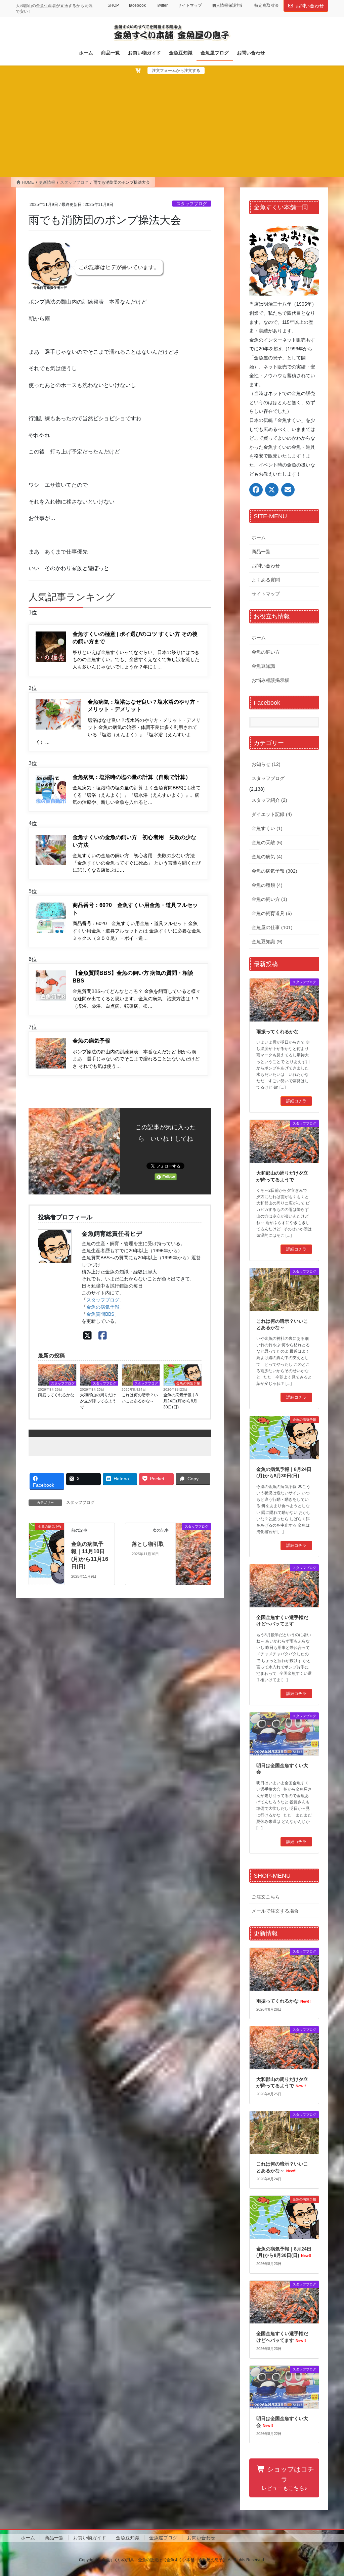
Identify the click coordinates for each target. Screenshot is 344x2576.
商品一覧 (261, 552)
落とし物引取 (148, 1544)
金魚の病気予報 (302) (274, 871)
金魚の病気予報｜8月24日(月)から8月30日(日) (181, 1401)
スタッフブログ (192, 204)
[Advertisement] (172, 125)
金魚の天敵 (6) (267, 842)
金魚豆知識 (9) (267, 942)
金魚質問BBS (100, 1314)
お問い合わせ (310, 6)
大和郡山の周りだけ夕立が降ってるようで (98, 1401)
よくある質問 (266, 580)
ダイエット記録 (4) (272, 814)
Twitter (162, 5)
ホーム (259, 537)
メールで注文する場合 (275, 1911)
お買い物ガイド (90, 2538)
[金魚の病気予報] (47, 1537)
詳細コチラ (296, 1101)
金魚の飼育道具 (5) (272, 913)
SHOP (113, 5)
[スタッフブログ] (193, 1533)
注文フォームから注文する (176, 71)
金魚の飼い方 (266, 652)
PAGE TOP (329, 2493)
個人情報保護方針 (228, 5)
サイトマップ (190, 5)
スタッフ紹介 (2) (269, 800)
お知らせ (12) (266, 764)
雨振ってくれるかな (56, 1395)
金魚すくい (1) (267, 828)
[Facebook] (103, 1336)
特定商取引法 (266, 5)
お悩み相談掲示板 (270, 680)
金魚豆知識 (263, 666)
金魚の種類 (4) (267, 885)
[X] (88, 1336)
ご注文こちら (266, 1897)
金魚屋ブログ (163, 2538)
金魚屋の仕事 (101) (272, 927)
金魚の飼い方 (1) (269, 899)
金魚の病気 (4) (267, 857)
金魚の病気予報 (103, 1307)
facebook (137, 5)
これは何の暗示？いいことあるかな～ (140, 1398)
